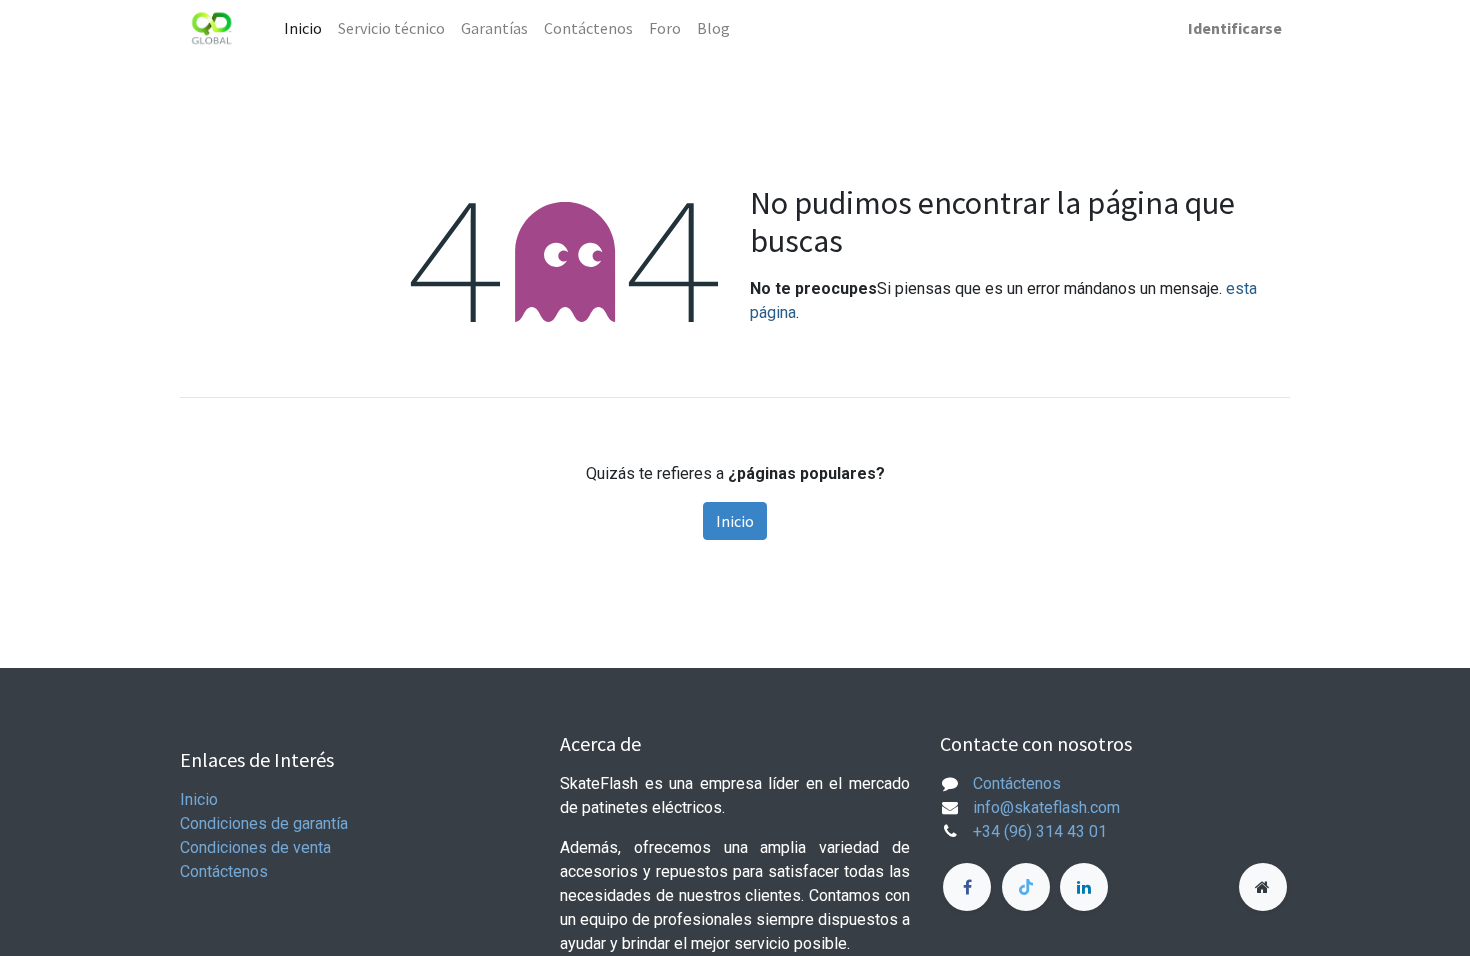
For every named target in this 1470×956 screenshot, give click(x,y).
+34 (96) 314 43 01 (1040, 831)
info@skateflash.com (1046, 807)
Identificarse (1235, 28)
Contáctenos (224, 871)
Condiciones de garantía (264, 823)
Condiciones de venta (255, 847)
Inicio (735, 521)
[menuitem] (303, 28)
